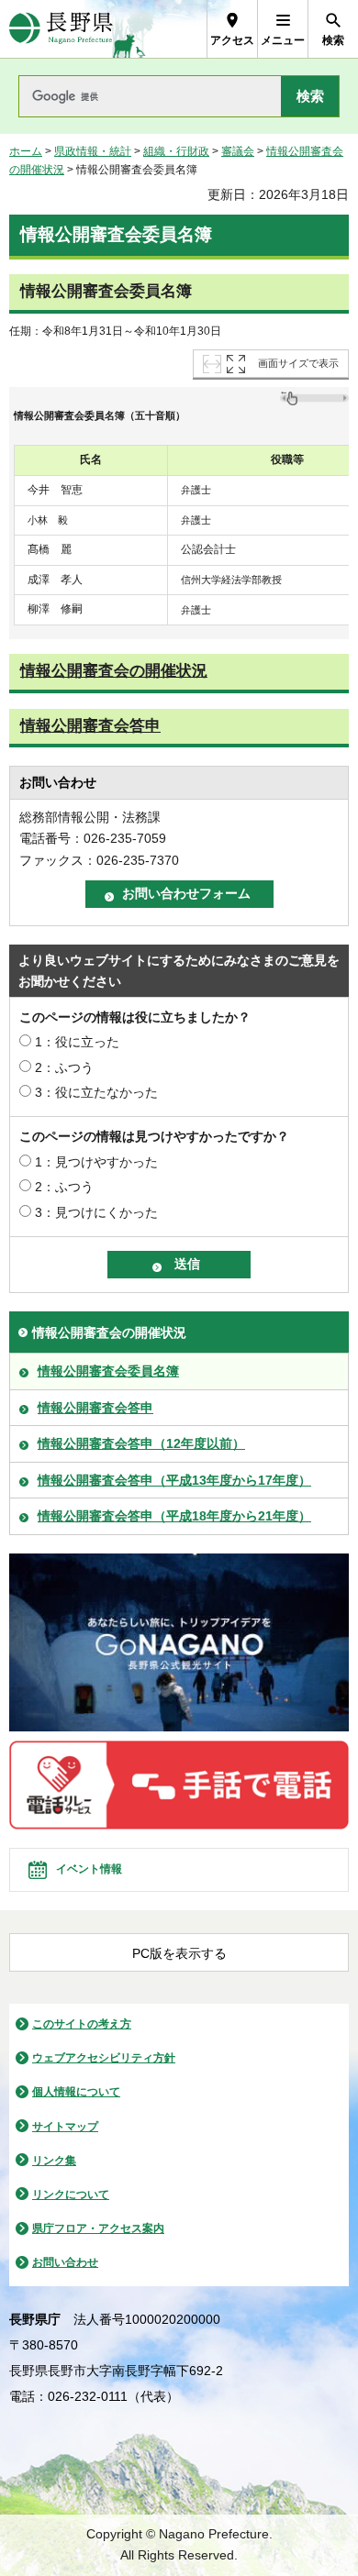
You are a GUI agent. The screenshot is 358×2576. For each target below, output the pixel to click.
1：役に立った (77, 1042)
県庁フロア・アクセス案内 (98, 2228)
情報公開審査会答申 (90, 726)
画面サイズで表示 (298, 363)
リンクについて (71, 2195)
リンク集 (54, 2161)
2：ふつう (64, 1067)
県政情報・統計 (93, 151)
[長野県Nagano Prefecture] (61, 29)
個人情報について (76, 2092)
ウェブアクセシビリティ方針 (104, 2058)
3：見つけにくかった (96, 1212)
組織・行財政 (176, 151)
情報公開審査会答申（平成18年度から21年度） (174, 1516)
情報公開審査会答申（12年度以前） (141, 1443)
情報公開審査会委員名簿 (108, 1371)
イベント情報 (89, 1869)
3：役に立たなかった (96, 1092)
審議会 (238, 151)
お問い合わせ (65, 2262)
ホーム (26, 151)
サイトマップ (65, 2127)
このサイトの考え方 (82, 2024)
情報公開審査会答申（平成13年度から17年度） (174, 1480)
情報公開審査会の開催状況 (114, 671)
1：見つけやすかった (96, 1162)
